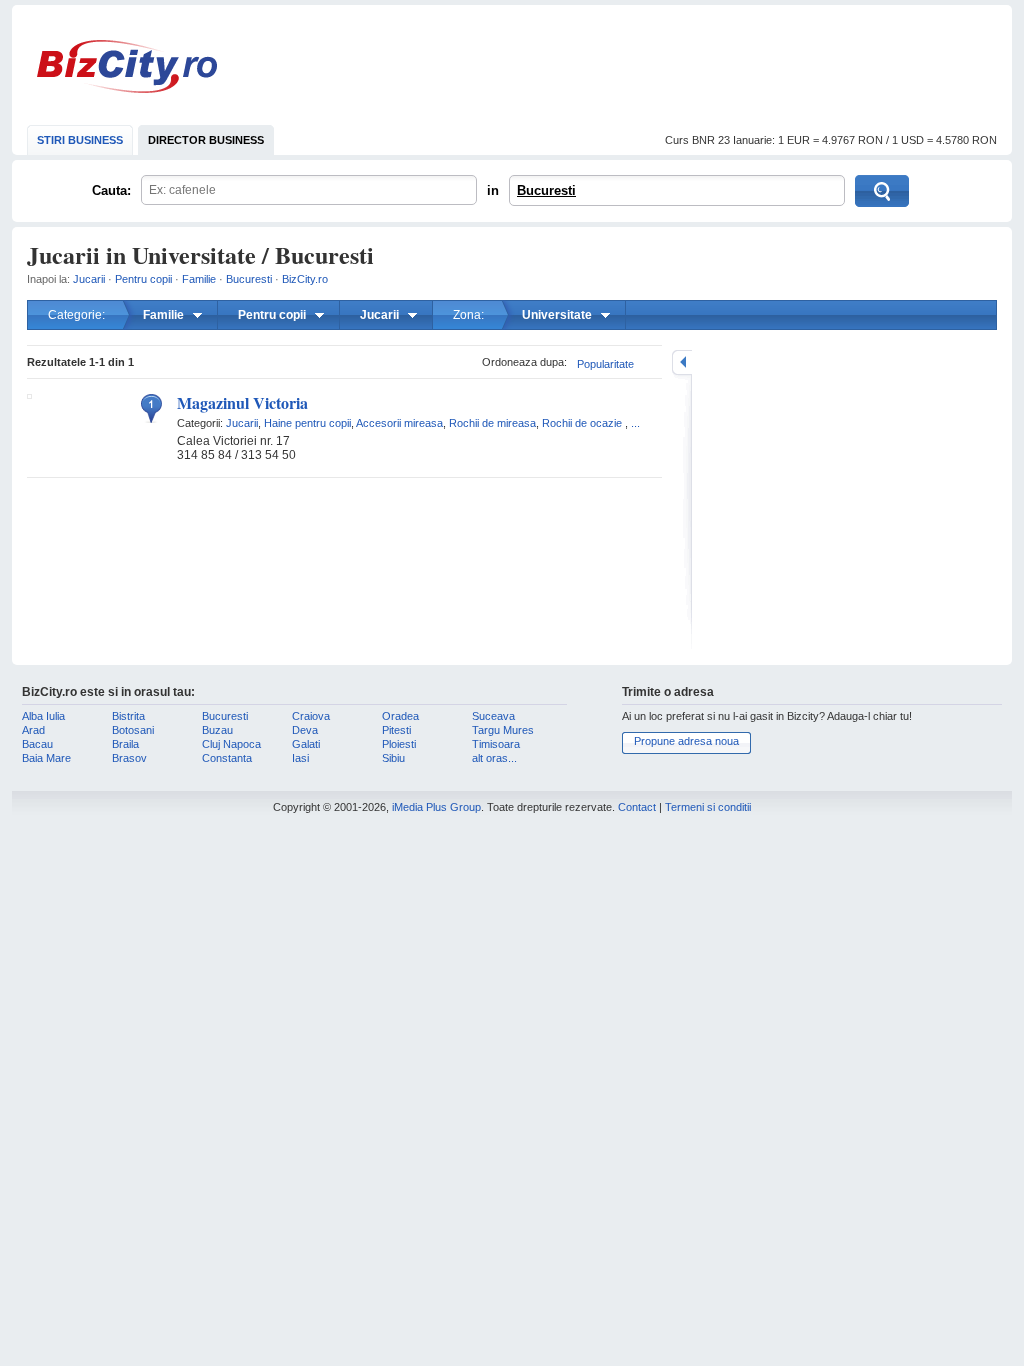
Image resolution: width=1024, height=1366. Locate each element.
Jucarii (89, 279)
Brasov (129, 758)
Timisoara (496, 744)
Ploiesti (399, 744)
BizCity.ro (127, 66)
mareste (682, 362)
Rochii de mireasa (492, 423)
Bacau (37, 744)
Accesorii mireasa (399, 423)
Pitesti (396, 730)
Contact (637, 807)
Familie (199, 279)
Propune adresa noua (686, 741)
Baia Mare (46, 758)
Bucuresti (546, 190)
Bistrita (128, 716)
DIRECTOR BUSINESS (206, 140)
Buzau (217, 730)
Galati (306, 744)
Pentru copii (143, 279)
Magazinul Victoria (242, 402)
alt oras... (494, 758)
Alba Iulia (43, 716)
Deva (305, 730)
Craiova (311, 716)
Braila (125, 744)
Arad (33, 730)
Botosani (133, 730)
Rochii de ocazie (582, 423)
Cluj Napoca (231, 744)
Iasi (300, 758)
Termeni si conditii (708, 807)
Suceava (493, 716)
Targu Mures (503, 730)
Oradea (400, 716)
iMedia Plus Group (436, 807)
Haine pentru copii (307, 423)
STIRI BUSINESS (80, 140)
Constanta (227, 758)
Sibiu (393, 758)
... (635, 423)
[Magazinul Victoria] (29, 395)
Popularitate (605, 364)
